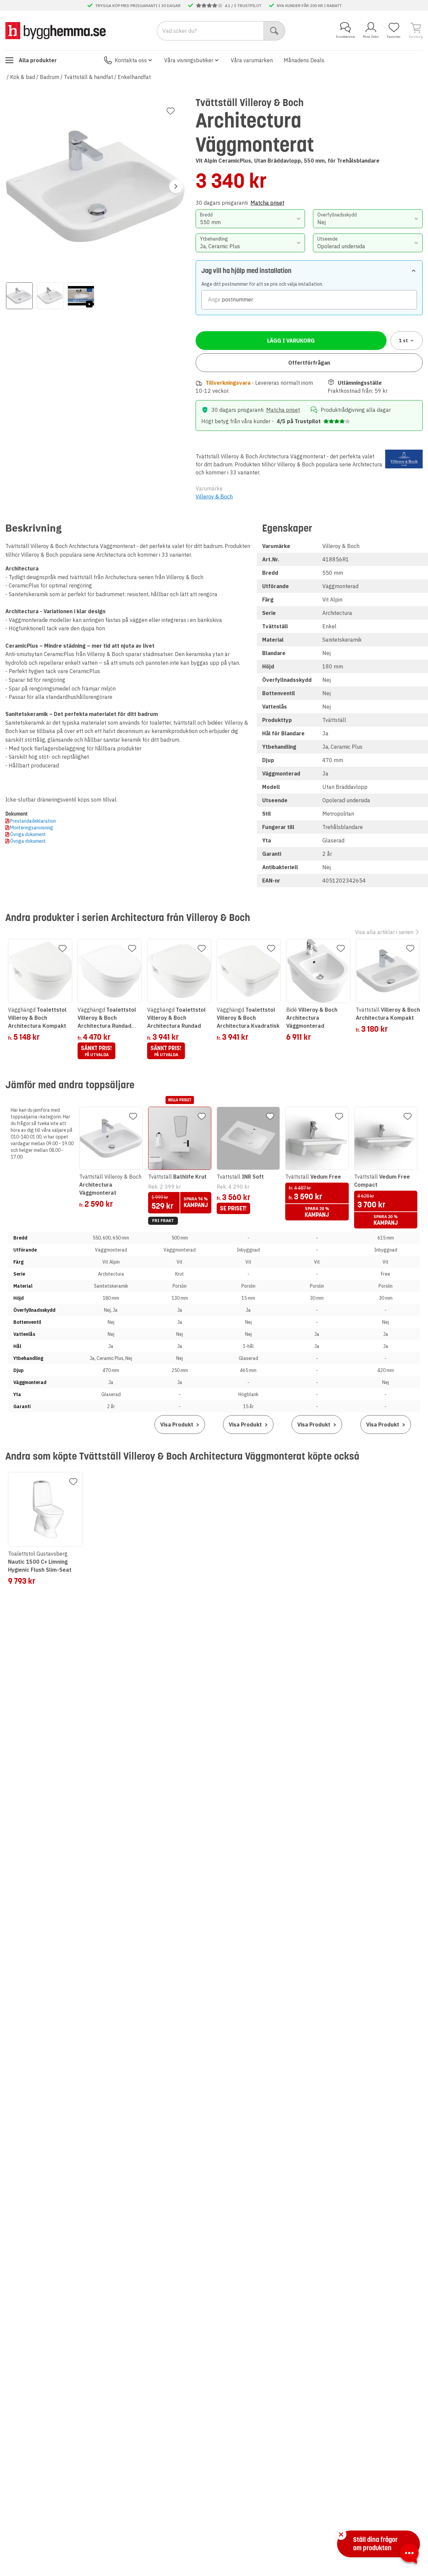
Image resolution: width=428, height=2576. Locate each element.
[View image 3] (81, 296)
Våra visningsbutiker (189, 60)
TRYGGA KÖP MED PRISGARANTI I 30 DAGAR (138, 5)
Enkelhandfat (134, 77)
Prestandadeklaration (33, 821)
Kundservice (345, 37)
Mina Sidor (371, 37)
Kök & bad (23, 77)
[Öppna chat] (409, 2555)
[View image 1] (19, 296)
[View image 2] (50, 296)
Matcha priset (267, 203)
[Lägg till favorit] (171, 111)
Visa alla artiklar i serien (384, 932)
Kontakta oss (131, 60)
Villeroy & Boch (214, 496)
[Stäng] (341, 2535)
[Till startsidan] (56, 30)
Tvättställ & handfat (88, 77)
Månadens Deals (304, 60)
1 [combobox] (403, 341)
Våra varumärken (252, 60)
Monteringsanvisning (32, 828)
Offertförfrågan (309, 363)
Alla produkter (38, 60)
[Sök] (274, 31)
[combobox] (250, 219)
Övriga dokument (28, 834)
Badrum (49, 77)
